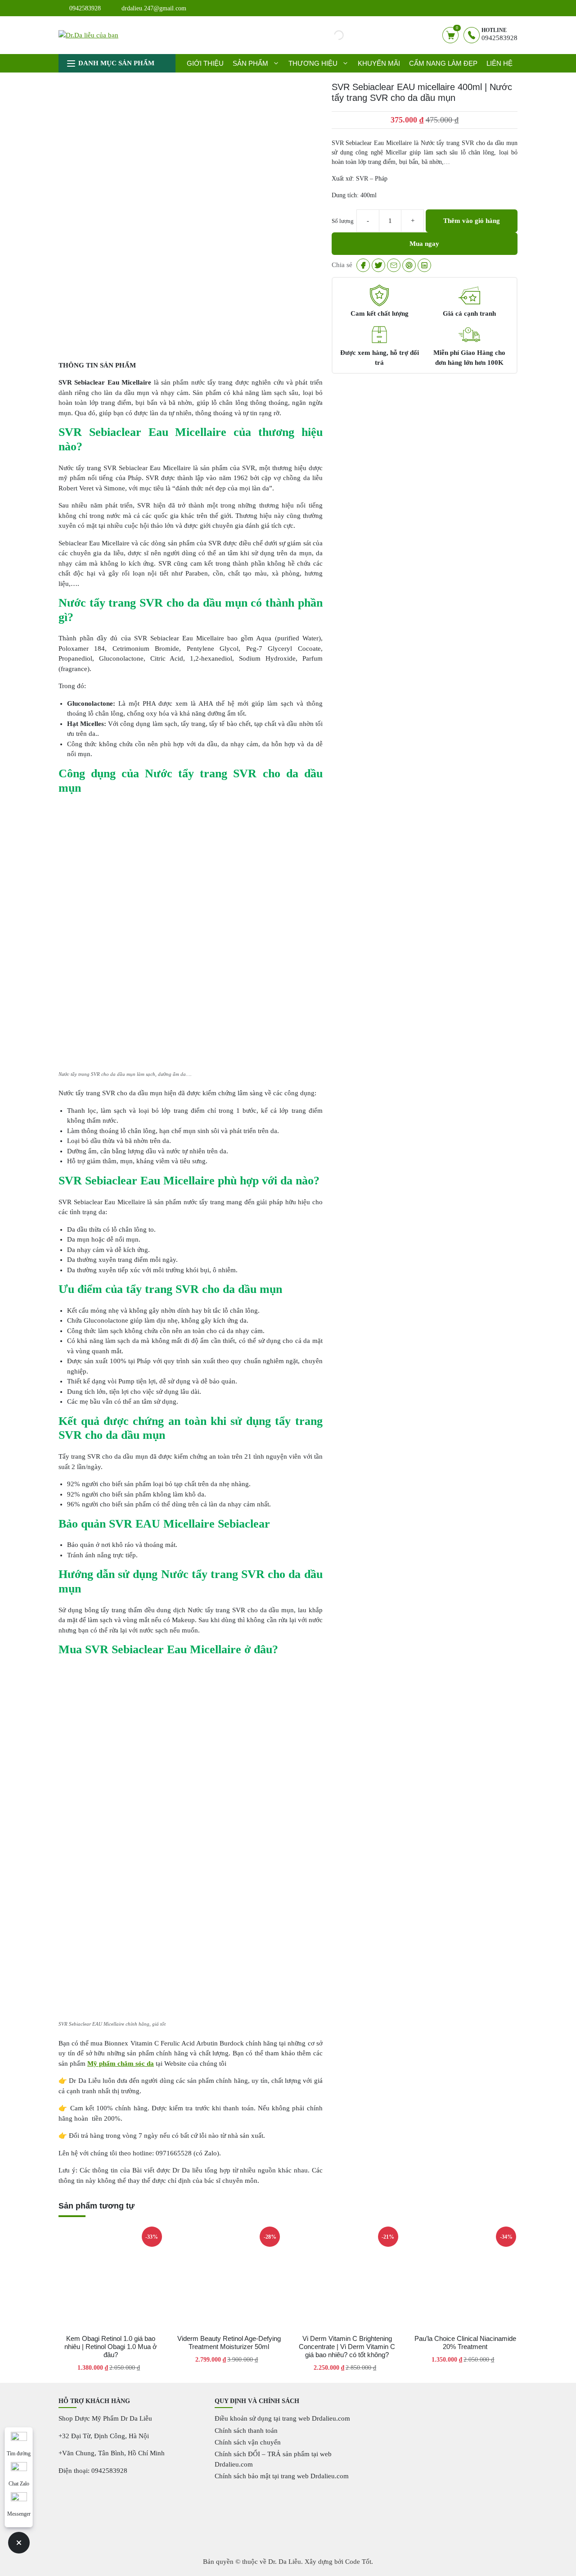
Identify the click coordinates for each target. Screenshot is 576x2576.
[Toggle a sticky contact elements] (19, 2543)
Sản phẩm (250, 63)
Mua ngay (424, 244)
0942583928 (85, 8)
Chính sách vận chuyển (248, 2442)
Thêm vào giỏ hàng (472, 221)
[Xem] (363, 265)
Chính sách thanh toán (246, 2431)
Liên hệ (499, 63)
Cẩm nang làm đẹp (443, 63)
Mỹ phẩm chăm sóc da (121, 2064)
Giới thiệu (205, 63)
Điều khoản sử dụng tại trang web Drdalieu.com (282, 2418)
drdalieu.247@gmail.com (154, 8)
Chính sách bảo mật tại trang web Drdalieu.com (282, 2476)
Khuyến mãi (379, 63)
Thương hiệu (313, 63)
